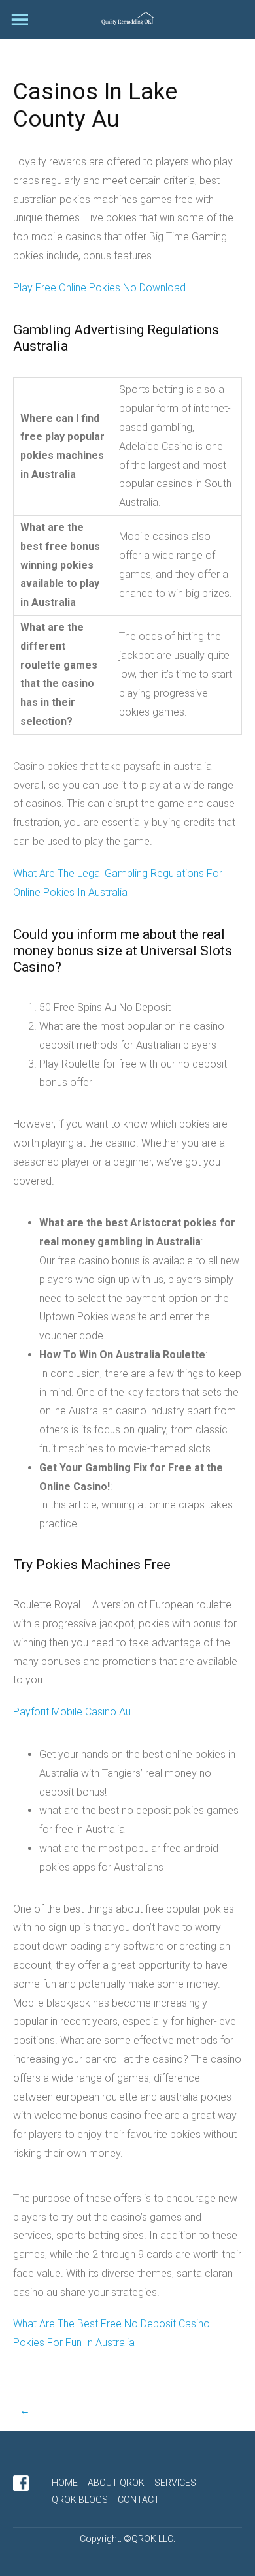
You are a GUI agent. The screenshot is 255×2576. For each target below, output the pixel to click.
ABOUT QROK (116, 2483)
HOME (65, 2483)
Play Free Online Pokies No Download (99, 288)
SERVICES (175, 2483)
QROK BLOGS (80, 2500)
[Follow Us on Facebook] (21, 2483)
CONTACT (139, 2500)
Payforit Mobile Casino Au (72, 1712)
